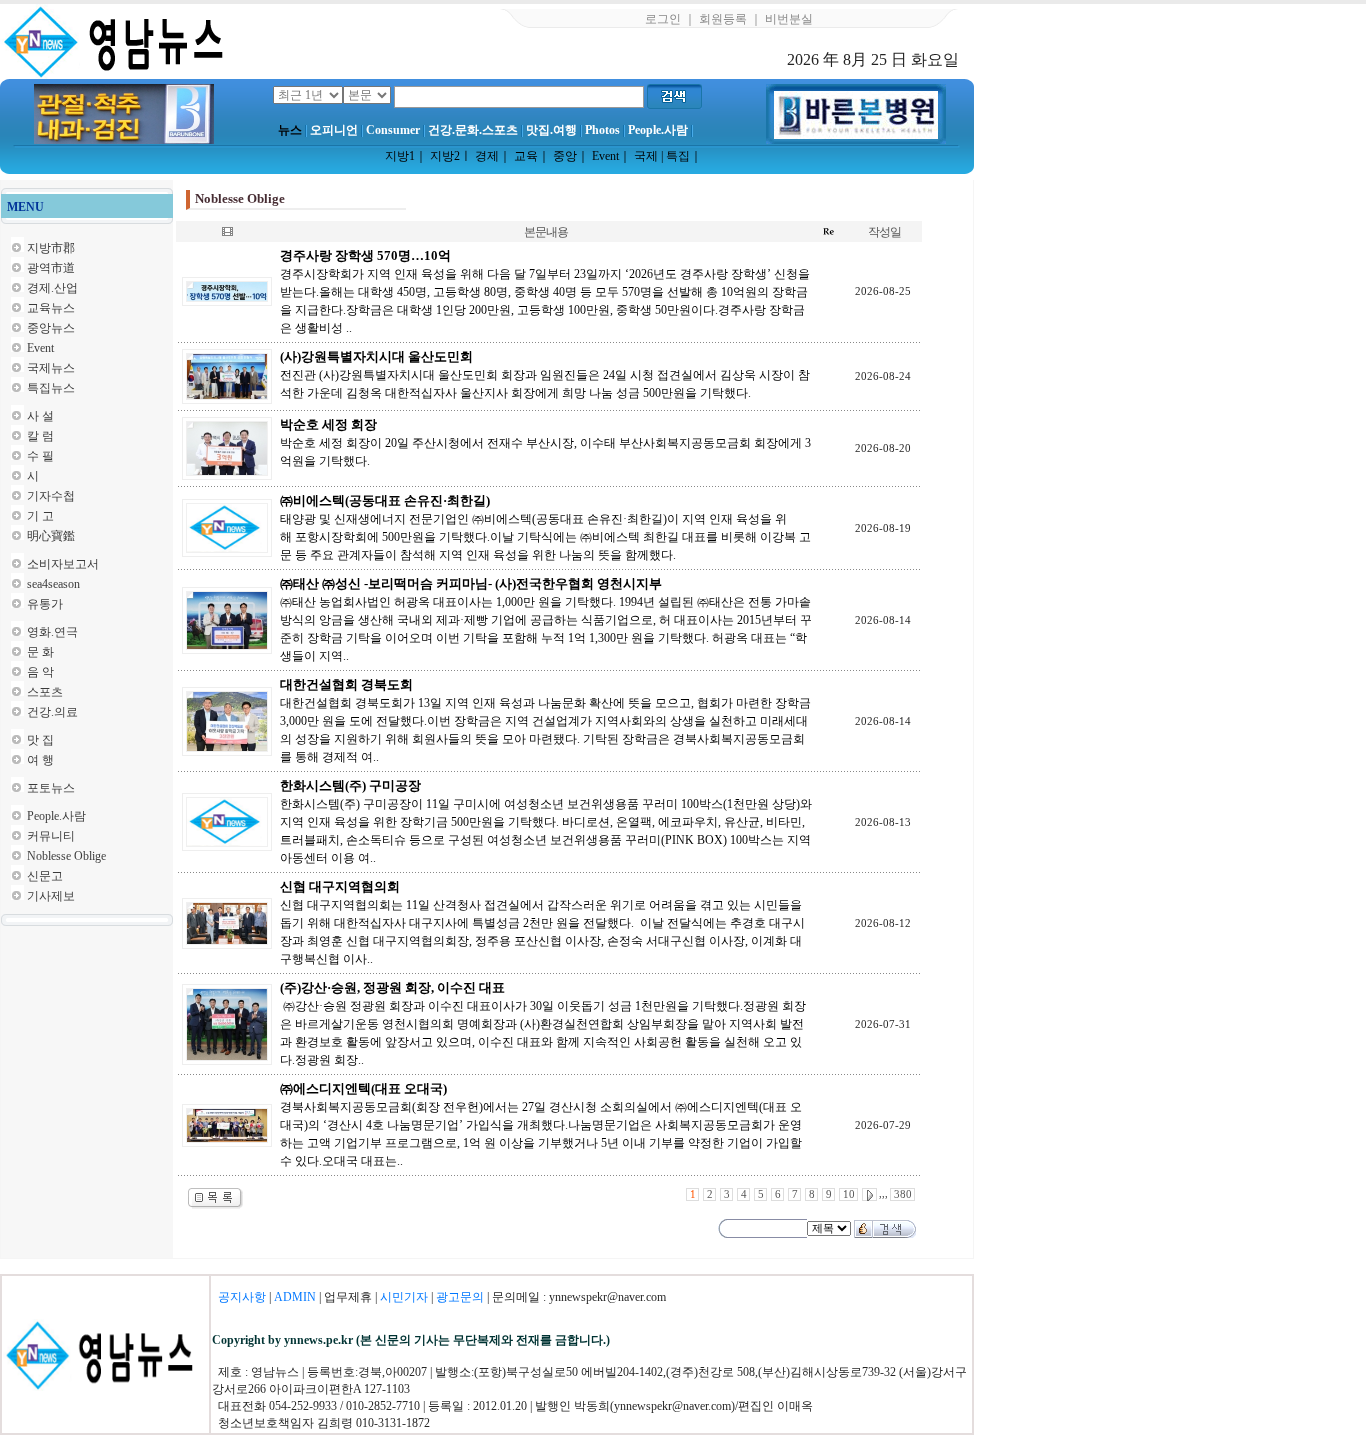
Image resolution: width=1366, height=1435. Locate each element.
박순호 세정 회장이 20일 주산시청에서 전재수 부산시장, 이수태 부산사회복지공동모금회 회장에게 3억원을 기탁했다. (545, 443)
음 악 (40, 672)
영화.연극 (52, 632)
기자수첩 (51, 496)
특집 (678, 156)
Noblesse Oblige (66, 856)
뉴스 (290, 130)
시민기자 (404, 1297)
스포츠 (45, 692)
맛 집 (40, 740)
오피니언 (334, 130)
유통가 (45, 604)
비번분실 (789, 19)
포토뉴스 (51, 788)
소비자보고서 (63, 564)
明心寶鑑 (51, 536)
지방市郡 (51, 248)
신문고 (45, 876)
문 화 (40, 652)
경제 (487, 156)
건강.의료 (52, 712)
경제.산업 (52, 288)
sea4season (53, 584)
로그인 (663, 19)
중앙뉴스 (51, 328)
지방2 (445, 156)
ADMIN (295, 1297)
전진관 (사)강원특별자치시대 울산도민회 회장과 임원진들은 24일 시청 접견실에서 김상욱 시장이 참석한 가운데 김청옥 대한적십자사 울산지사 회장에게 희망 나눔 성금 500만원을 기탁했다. (545, 375)
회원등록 (723, 19)
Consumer (393, 130)
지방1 (400, 156)
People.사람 (658, 130)
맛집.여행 (551, 130)
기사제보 (51, 896)
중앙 (565, 156)
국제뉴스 (51, 368)
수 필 (40, 456)
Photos (602, 130)
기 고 (40, 516)
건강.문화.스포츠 (473, 130)
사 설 (40, 416)
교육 (526, 156)
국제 (646, 156)
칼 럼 (40, 436)
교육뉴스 (51, 308)
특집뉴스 (51, 388)
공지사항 (242, 1297)
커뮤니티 (51, 836)
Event (605, 156)
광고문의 (460, 1297)
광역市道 (51, 268)
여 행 (40, 760)
